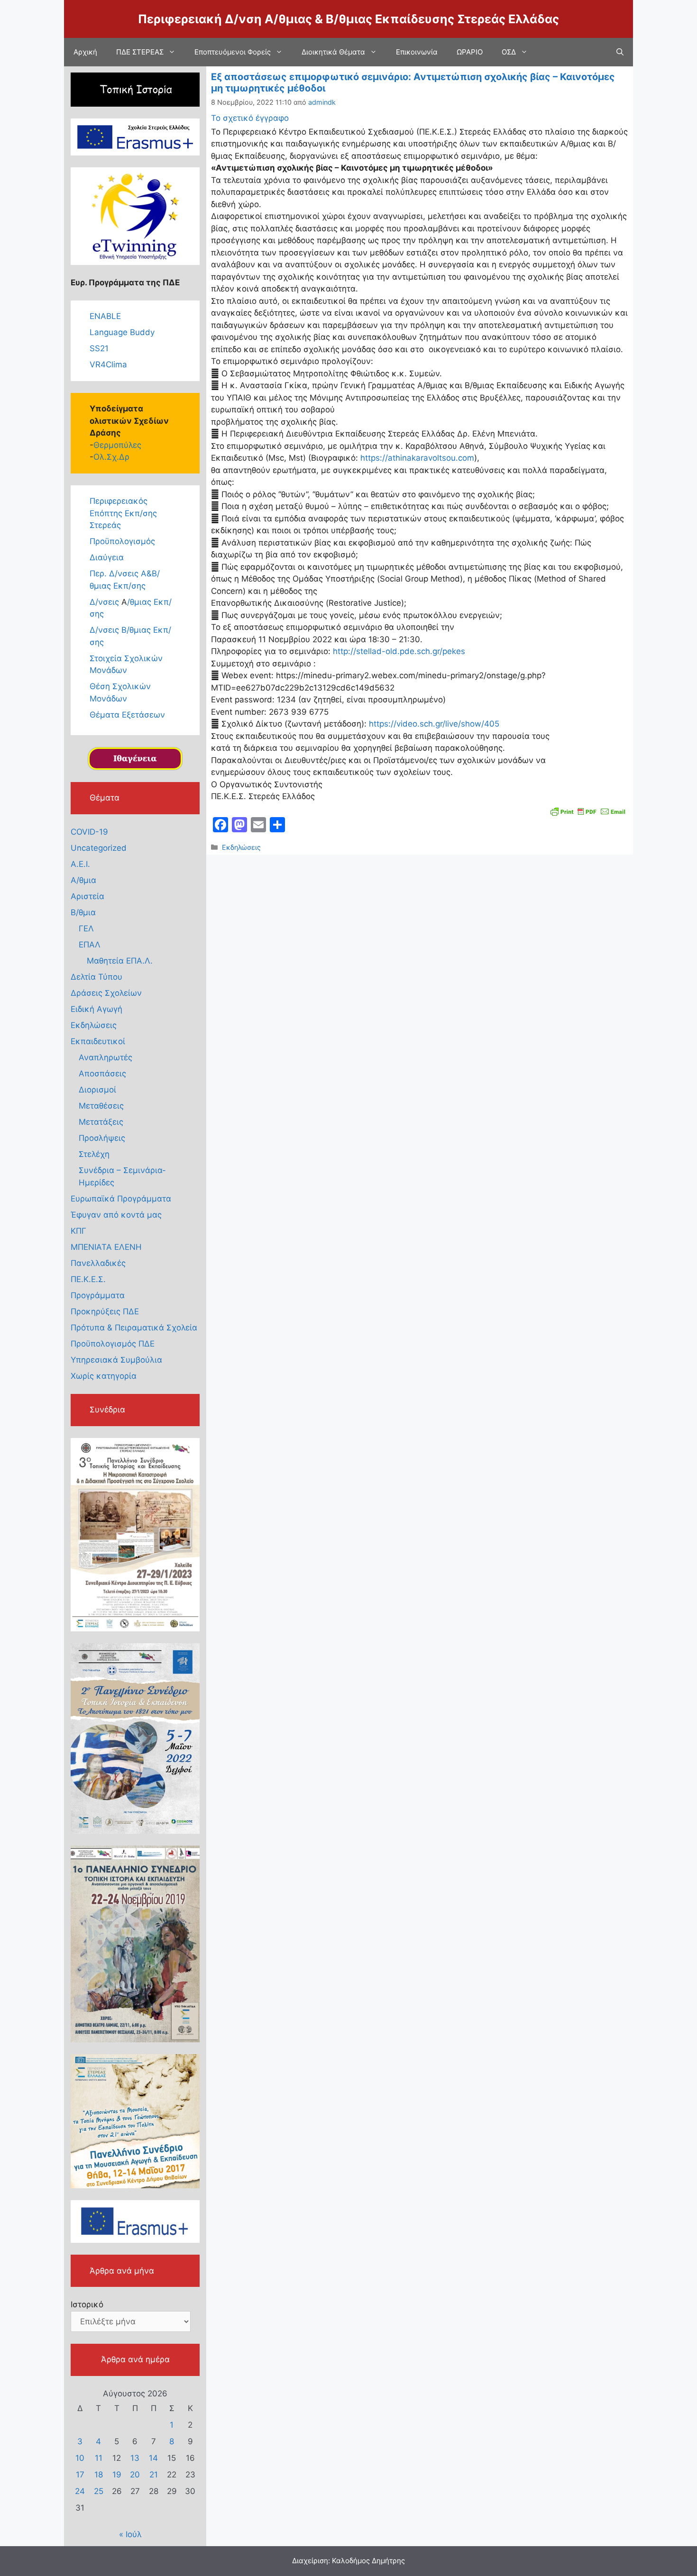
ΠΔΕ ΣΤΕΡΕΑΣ (140, 52)
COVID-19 (89, 832)
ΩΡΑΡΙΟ (470, 52)
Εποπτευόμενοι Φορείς (233, 52)
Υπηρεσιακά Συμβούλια (116, 1360)
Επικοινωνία (417, 52)
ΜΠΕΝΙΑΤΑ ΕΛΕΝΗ (106, 1247)
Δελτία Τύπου (96, 977)
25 (99, 2491)
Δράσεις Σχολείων (106, 993)
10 (80, 2458)
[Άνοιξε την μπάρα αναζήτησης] (620, 52)
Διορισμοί (97, 1090)
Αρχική (85, 52)
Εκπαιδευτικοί (98, 1041)
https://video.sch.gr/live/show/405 (433, 724)
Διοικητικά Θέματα (333, 52)
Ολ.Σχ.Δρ (111, 457)
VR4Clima (108, 364)
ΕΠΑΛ (90, 945)
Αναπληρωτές (105, 1057)
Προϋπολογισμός (122, 541)
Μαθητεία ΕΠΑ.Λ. (120, 961)
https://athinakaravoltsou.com (417, 458)
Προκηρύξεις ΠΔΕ (105, 1311)
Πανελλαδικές (98, 1263)
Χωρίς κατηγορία (104, 1376)
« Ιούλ (130, 2534)
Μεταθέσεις (101, 1106)
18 (99, 2475)
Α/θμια (83, 880)
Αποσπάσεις (102, 1074)
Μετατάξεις (101, 1122)
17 (80, 2475)
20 (135, 2475)
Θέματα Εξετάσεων (127, 715)
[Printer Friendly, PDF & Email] (588, 810)
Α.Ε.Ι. (80, 864)
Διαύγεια (107, 557)
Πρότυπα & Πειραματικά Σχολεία (134, 1328)
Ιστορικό (87, 2304)
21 (154, 2475)
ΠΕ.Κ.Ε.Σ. (88, 1279)
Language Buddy (122, 332)
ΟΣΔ (509, 52)
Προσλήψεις (102, 1138)
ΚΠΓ (78, 1231)
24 (80, 2491)
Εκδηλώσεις (241, 847)
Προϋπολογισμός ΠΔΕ (113, 1344)
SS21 (99, 348)
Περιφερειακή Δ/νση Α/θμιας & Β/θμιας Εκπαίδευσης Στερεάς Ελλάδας (348, 19)
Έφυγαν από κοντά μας (116, 1215)
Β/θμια (83, 912)
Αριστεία (87, 896)
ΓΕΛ (86, 928)
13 (135, 2458)
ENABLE (105, 316)
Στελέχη (94, 1154)
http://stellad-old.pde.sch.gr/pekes (399, 651)
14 (153, 2458)
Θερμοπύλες (117, 445)
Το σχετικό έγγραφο (250, 118)
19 (117, 2475)
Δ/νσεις (105, 602)
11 (99, 2458)
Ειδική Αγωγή (96, 1009)
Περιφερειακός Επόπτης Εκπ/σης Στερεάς (123, 513)
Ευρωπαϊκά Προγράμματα (121, 1199)
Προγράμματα (98, 1295)
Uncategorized (99, 848)
